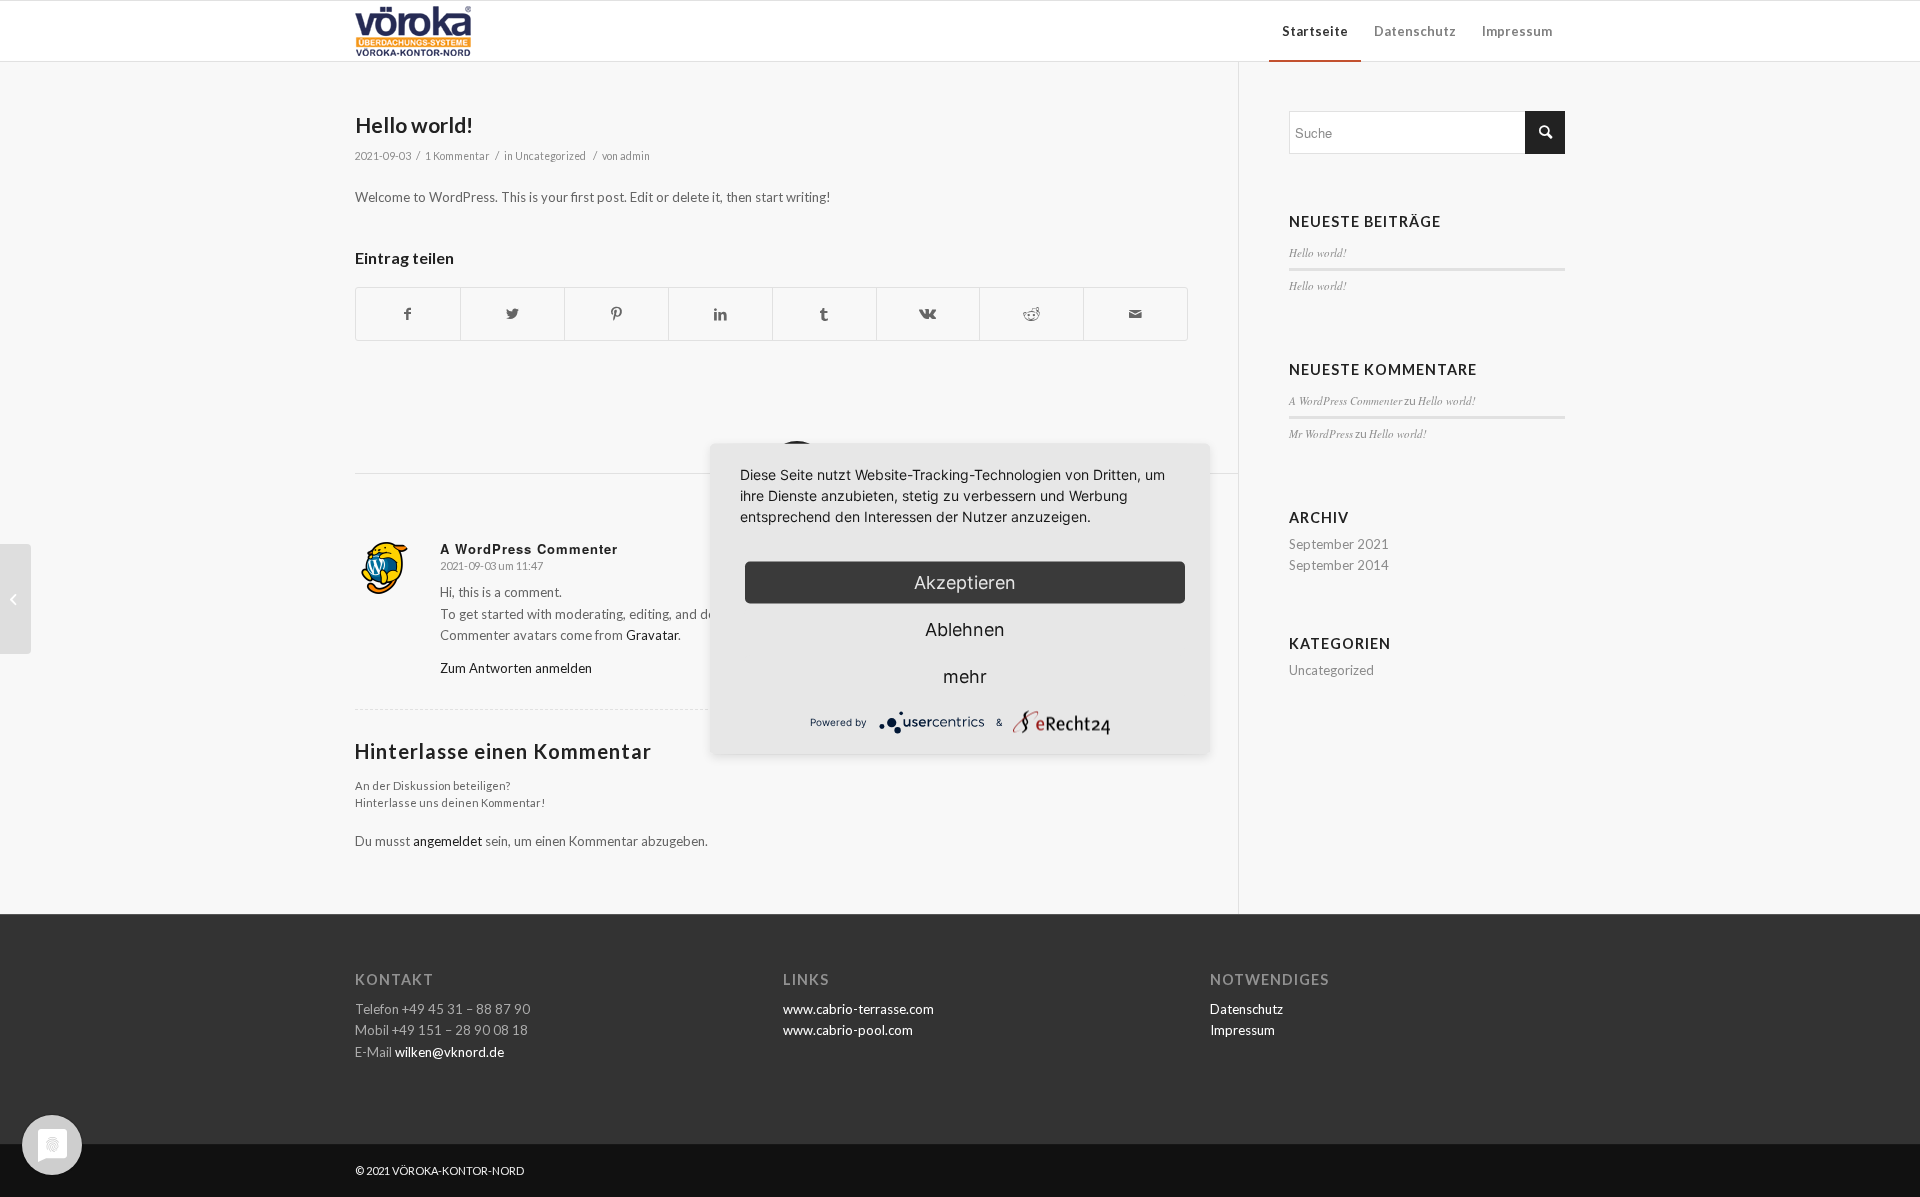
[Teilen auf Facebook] (408, 314)
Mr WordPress (1321, 433)
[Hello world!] (15, 599)
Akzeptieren (965, 581)
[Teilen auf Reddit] (1031, 314)
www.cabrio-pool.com (848, 1030)
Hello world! (414, 124)
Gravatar (652, 635)
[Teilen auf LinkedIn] (720, 314)
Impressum (1242, 1030)
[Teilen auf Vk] (928, 314)
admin (635, 156)
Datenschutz (1246, 1009)
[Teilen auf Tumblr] (824, 314)
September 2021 (1339, 544)
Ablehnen (965, 628)
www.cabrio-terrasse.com (858, 1009)
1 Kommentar (457, 156)
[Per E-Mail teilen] (1135, 314)
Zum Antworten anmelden (516, 668)
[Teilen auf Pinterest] (616, 314)
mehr (965, 675)
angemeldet (447, 841)
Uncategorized (550, 156)
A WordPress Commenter (1345, 400)
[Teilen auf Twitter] (512, 314)
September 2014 (1339, 565)
